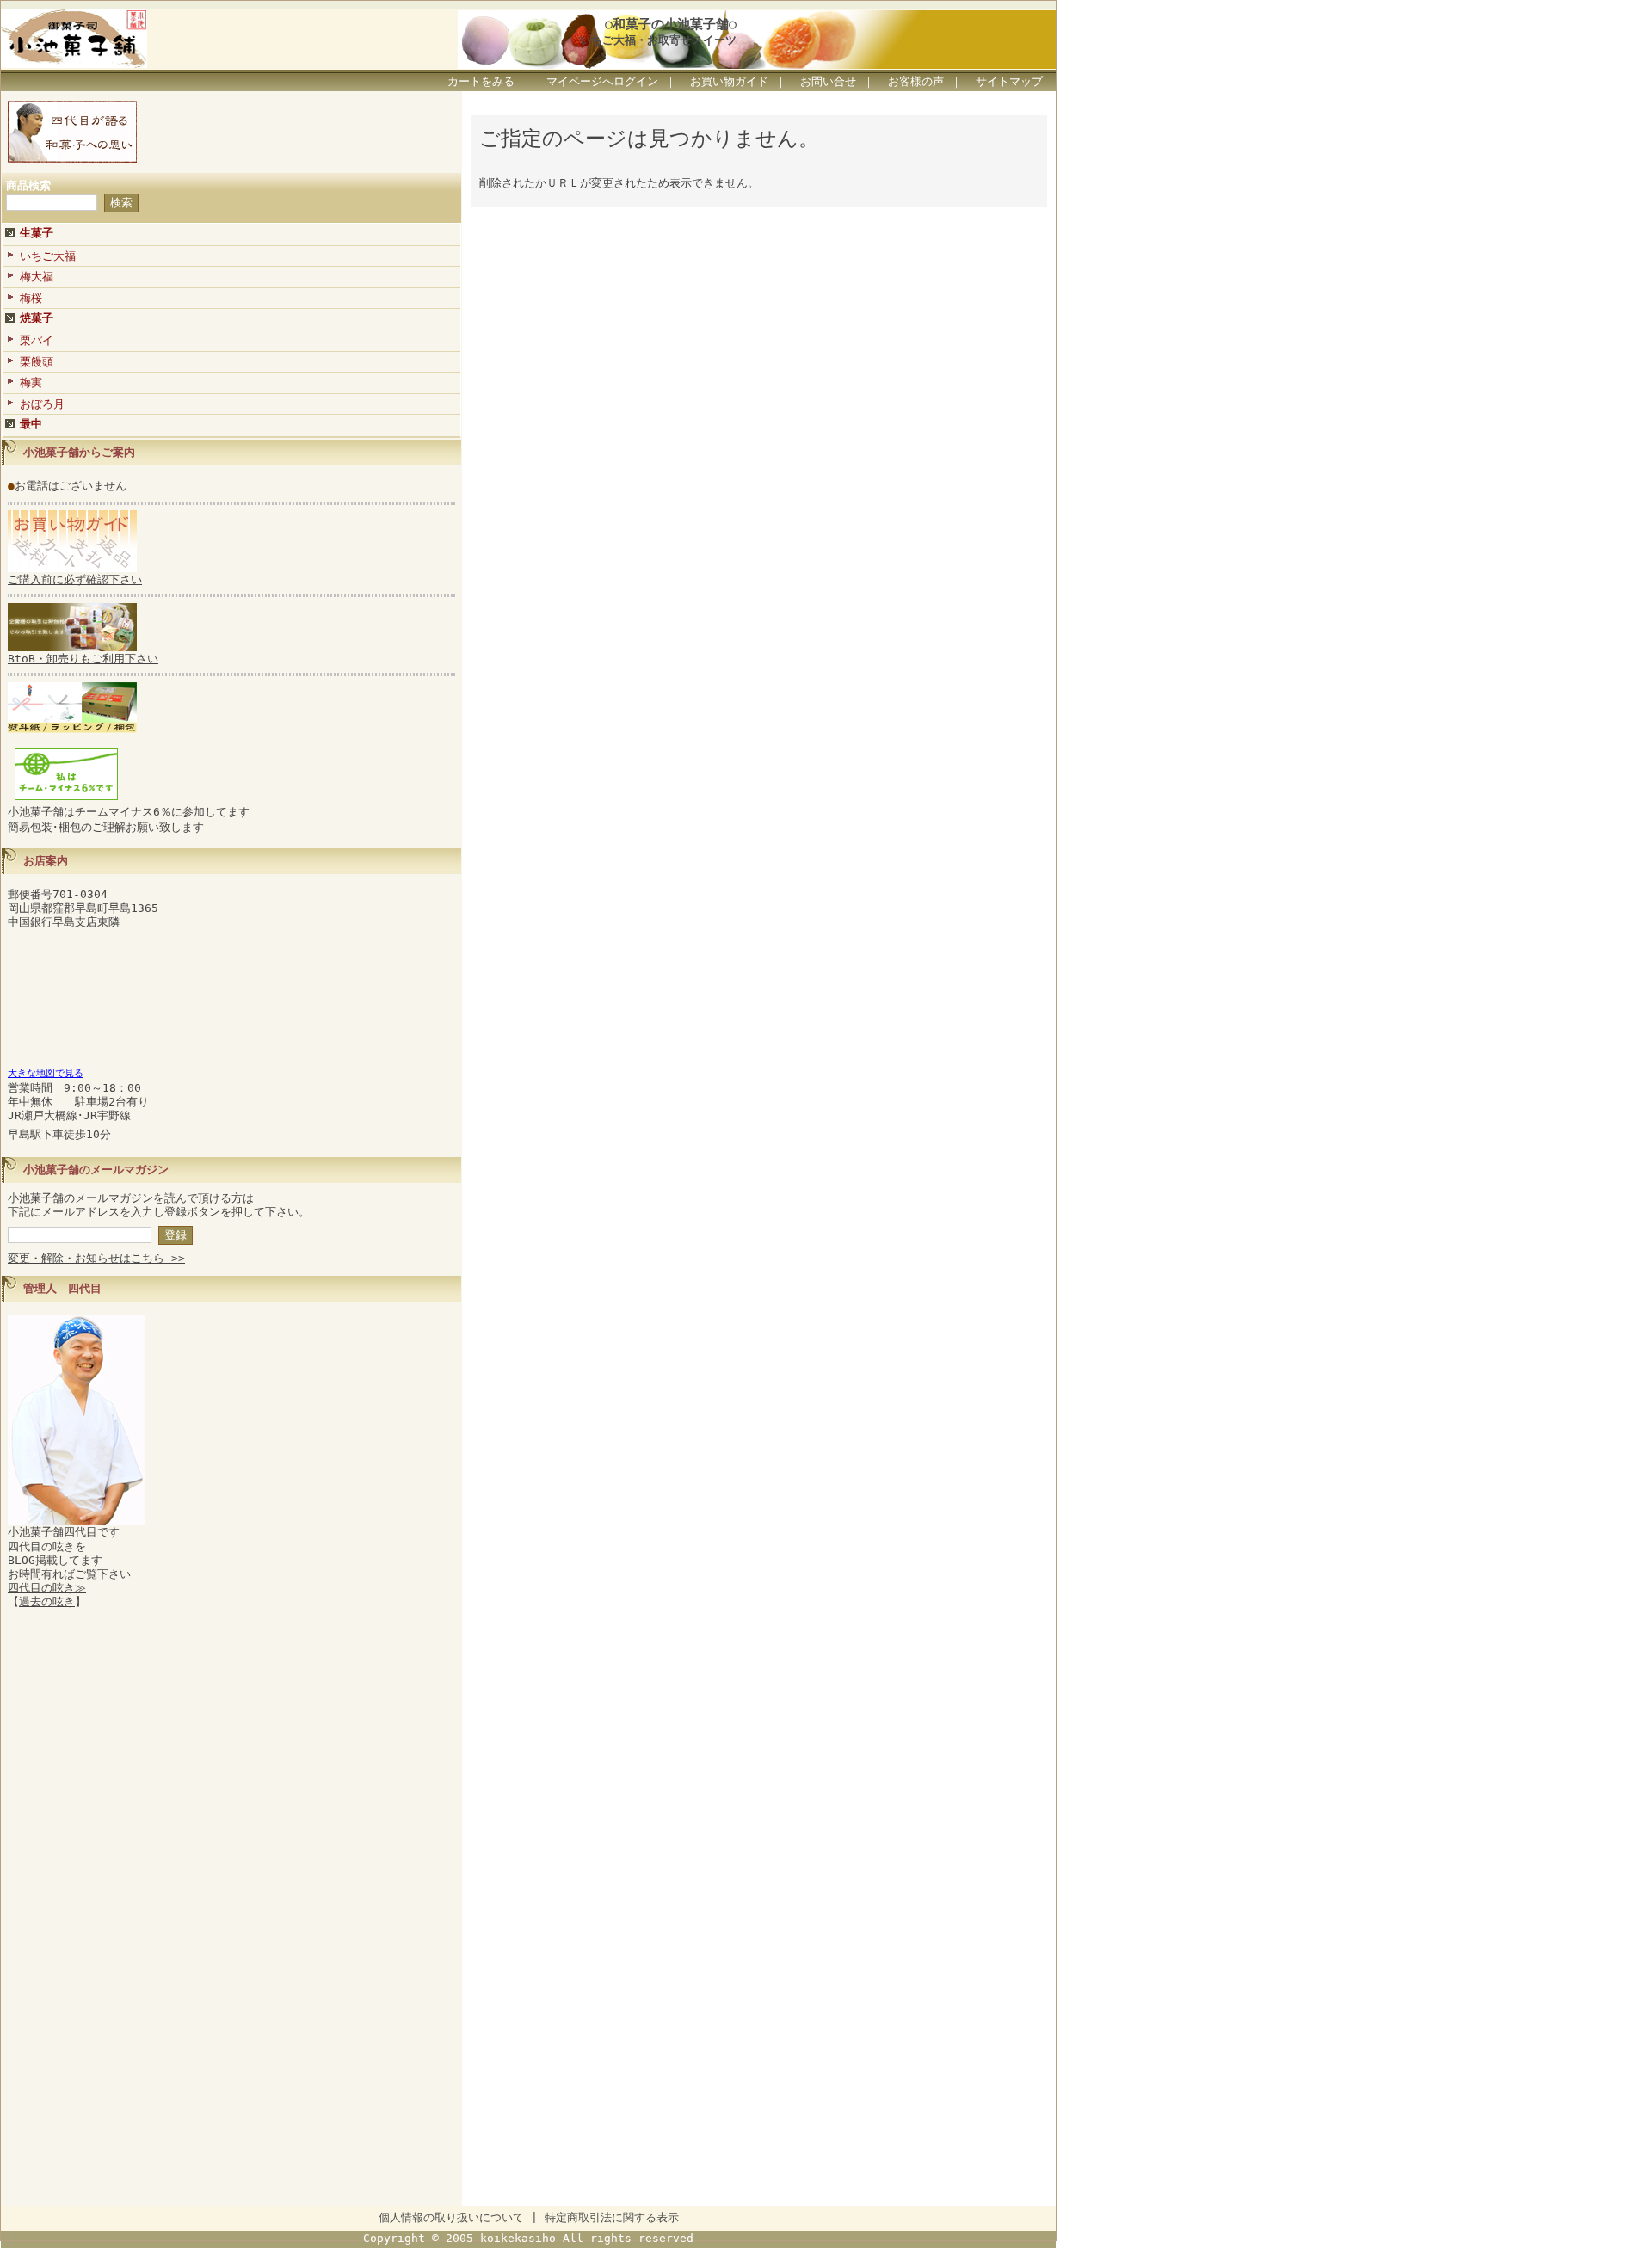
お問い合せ (828, 81)
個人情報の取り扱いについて (451, 2217)
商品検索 (28, 185)
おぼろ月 (42, 404)
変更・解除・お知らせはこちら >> (96, 1258)
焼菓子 (37, 318)
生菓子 (37, 233)
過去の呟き (47, 1601)
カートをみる (481, 81)
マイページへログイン (602, 81)
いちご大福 (48, 256)
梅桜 (31, 298)
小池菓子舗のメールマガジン (96, 1170)
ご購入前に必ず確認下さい (75, 579)
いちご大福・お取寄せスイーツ (658, 40)
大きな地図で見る (46, 1073)
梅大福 (37, 277)
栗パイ (37, 340)
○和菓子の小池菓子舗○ (671, 24)
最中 (31, 424)
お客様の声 (916, 81)
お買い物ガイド (729, 81)
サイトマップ (1009, 81)
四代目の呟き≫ (47, 1588)
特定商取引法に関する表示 (612, 2217)
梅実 (31, 382)
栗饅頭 (37, 362)
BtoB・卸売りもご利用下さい (83, 659)
